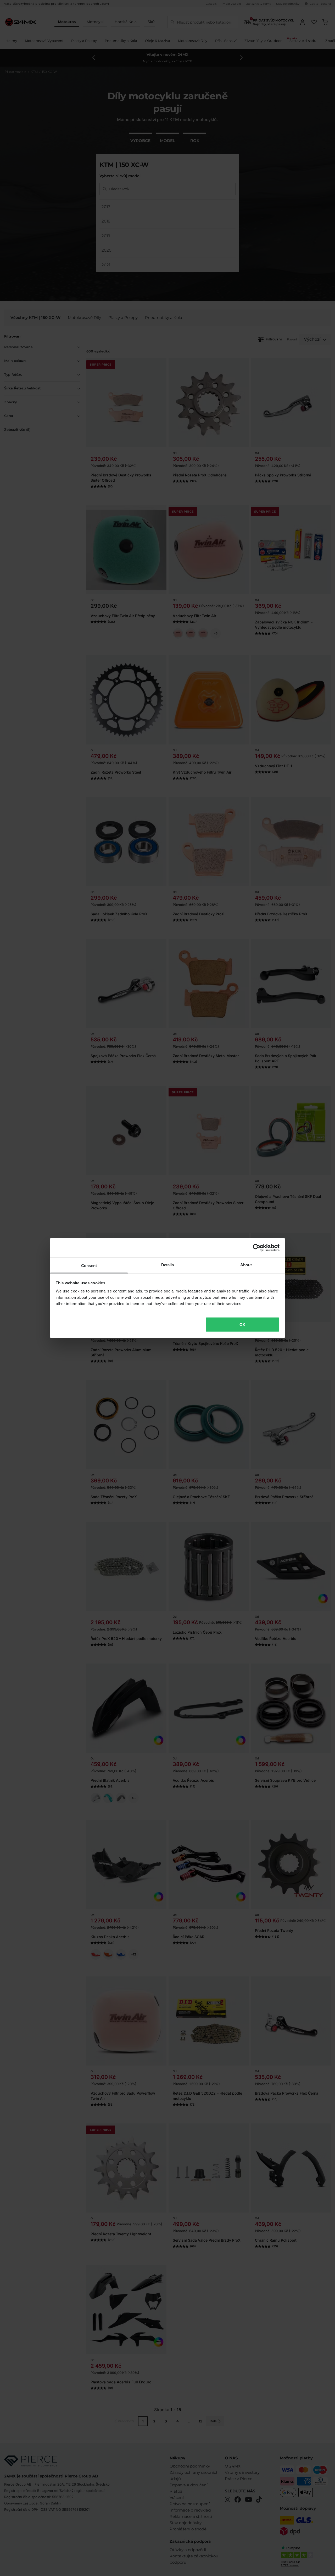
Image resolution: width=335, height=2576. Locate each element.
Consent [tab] (89, 1266)
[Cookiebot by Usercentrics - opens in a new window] (257, 1248)
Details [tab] (168, 1265)
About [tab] (246, 1265)
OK (242, 1324)
